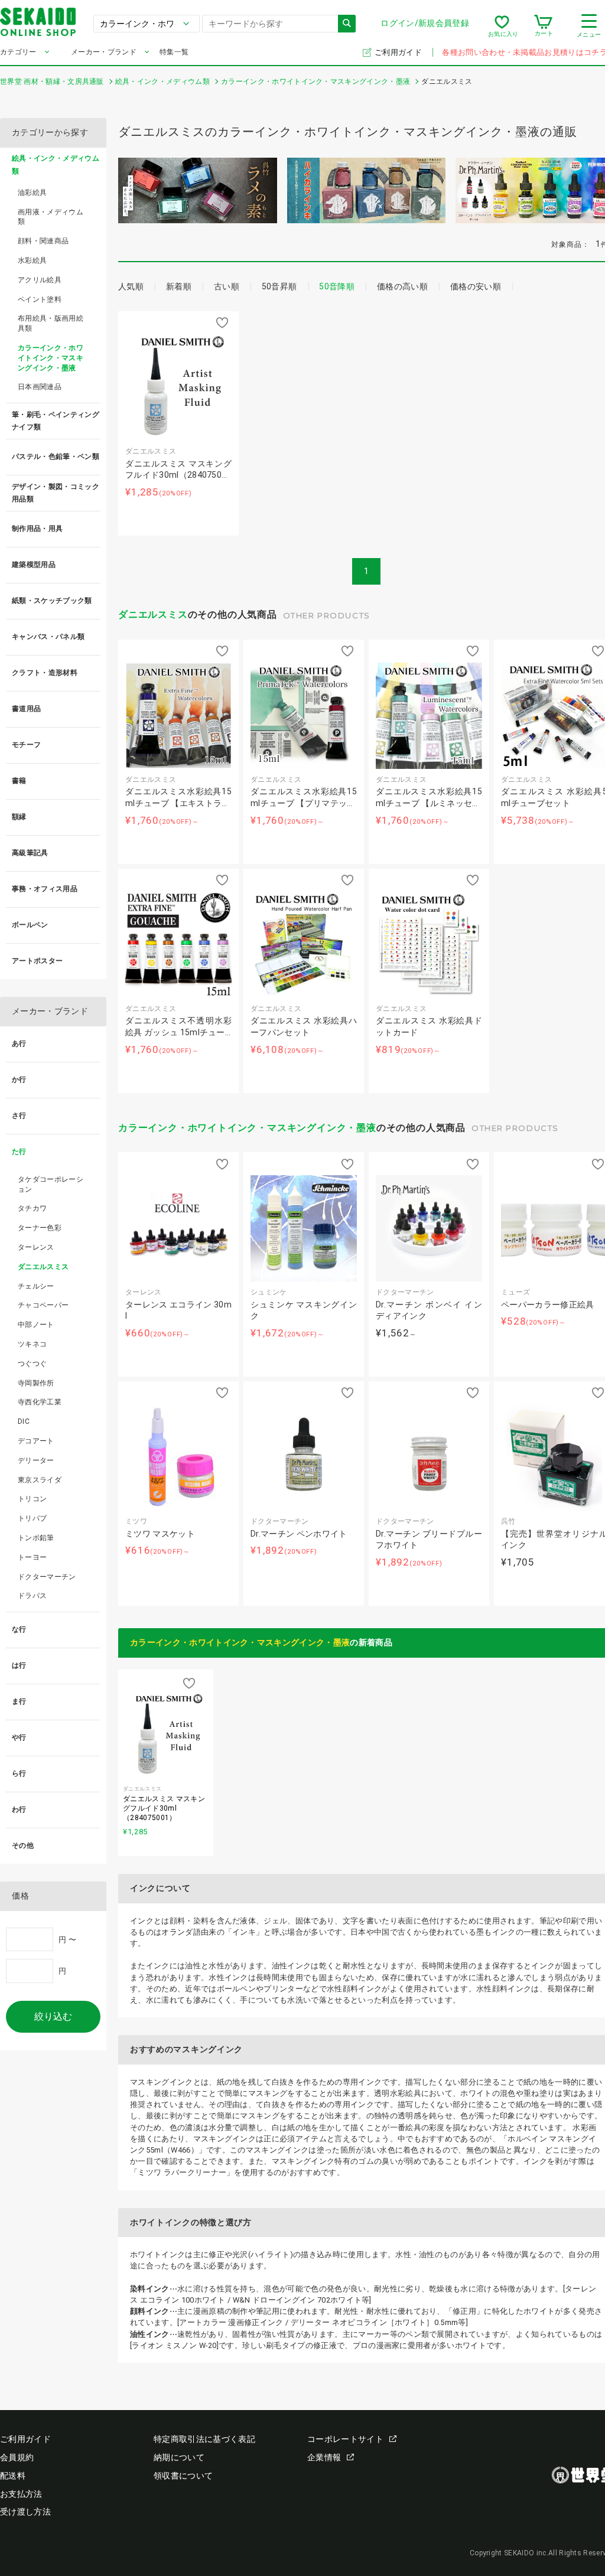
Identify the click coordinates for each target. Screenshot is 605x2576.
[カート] (543, 26)
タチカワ (32, 1208)
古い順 (227, 286)
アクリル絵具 (40, 280)
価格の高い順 (402, 286)
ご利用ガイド (399, 52)
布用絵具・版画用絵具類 (51, 323)
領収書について (183, 2476)
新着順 (179, 286)
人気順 (131, 286)
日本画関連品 (40, 387)
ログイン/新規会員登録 (425, 23)
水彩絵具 (32, 260)
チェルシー (36, 1286)
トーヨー (32, 1557)
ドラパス (32, 1596)
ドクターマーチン (47, 1577)
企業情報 (324, 2457)
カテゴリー (18, 52)
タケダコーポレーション (51, 1184)
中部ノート (36, 1325)
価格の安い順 (476, 286)
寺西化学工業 (40, 1402)
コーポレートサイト (345, 2439)
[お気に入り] (502, 26)
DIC (24, 1421)
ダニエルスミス (153, 614)
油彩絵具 (32, 193)
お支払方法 (21, 2494)
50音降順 (337, 286)
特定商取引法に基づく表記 (204, 2439)
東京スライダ (40, 1480)
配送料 (13, 2476)
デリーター (36, 1460)
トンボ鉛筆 (36, 1538)
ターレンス (36, 1247)
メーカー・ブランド (104, 52)
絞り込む (53, 2016)
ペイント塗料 (40, 299)
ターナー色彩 (40, 1228)
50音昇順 (279, 286)
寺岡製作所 (36, 1383)
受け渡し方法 (25, 2512)
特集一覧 (174, 52)
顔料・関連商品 (43, 241)
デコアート (36, 1441)
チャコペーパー (43, 1305)
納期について (179, 2457)
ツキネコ (32, 1344)
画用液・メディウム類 (51, 217)
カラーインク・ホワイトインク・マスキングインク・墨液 (247, 1128)
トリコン (32, 1499)
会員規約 (17, 2457)
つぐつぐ (32, 1364)
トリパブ (32, 1518)
